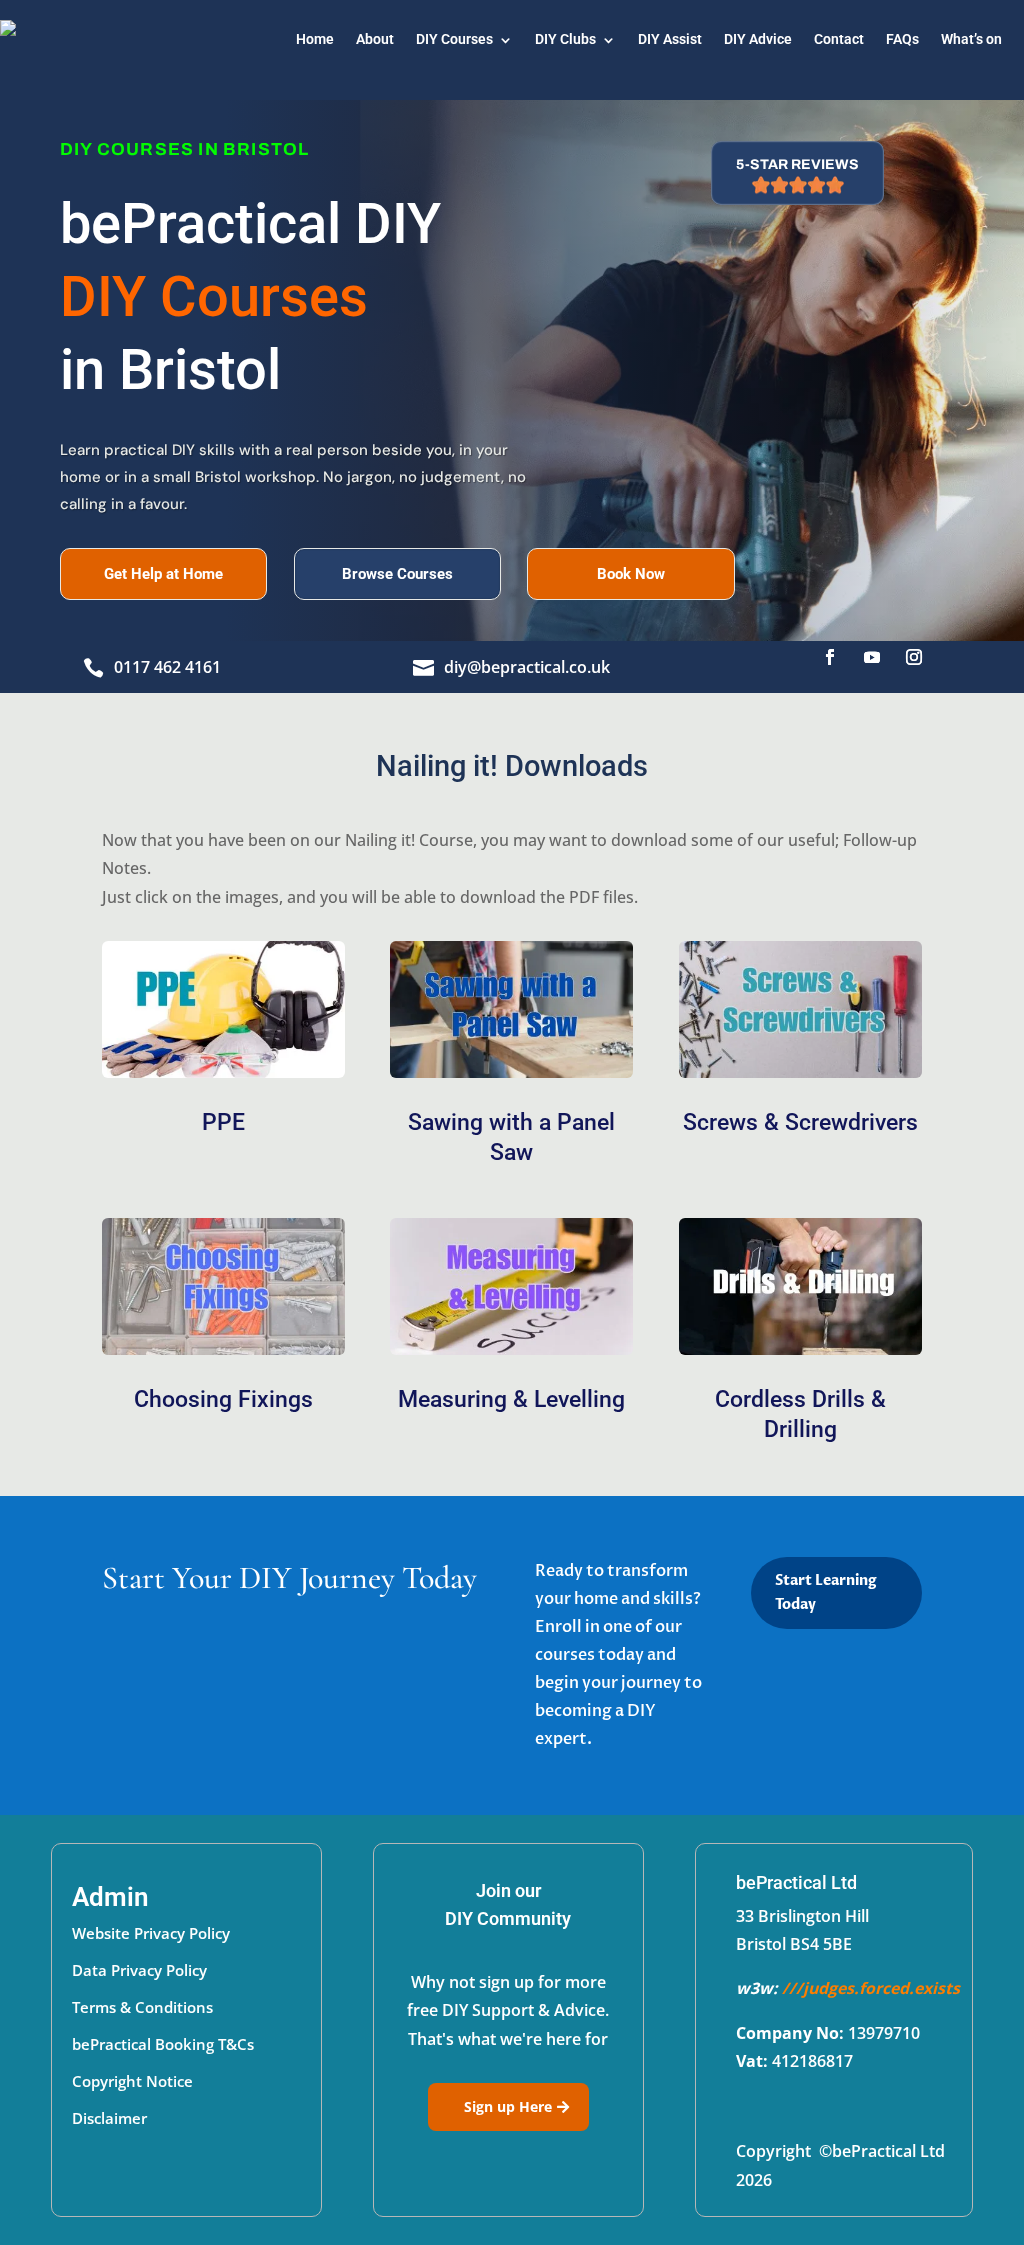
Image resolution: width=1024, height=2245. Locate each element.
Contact (839, 39)
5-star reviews (797, 164)
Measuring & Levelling (511, 1399)
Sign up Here (508, 2106)
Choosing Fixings (223, 1399)
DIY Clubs (565, 39)
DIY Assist (670, 39)
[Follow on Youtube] (872, 657)
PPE (223, 1122)
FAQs (902, 39)
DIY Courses (454, 39)
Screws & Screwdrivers (800, 1122)
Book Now (631, 574)
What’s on (971, 39)
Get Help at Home (163, 574)
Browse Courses (397, 574)
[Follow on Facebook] (830, 657)
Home (315, 39)
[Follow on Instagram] (914, 657)
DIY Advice (758, 39)
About (375, 39)
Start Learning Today (826, 1592)
